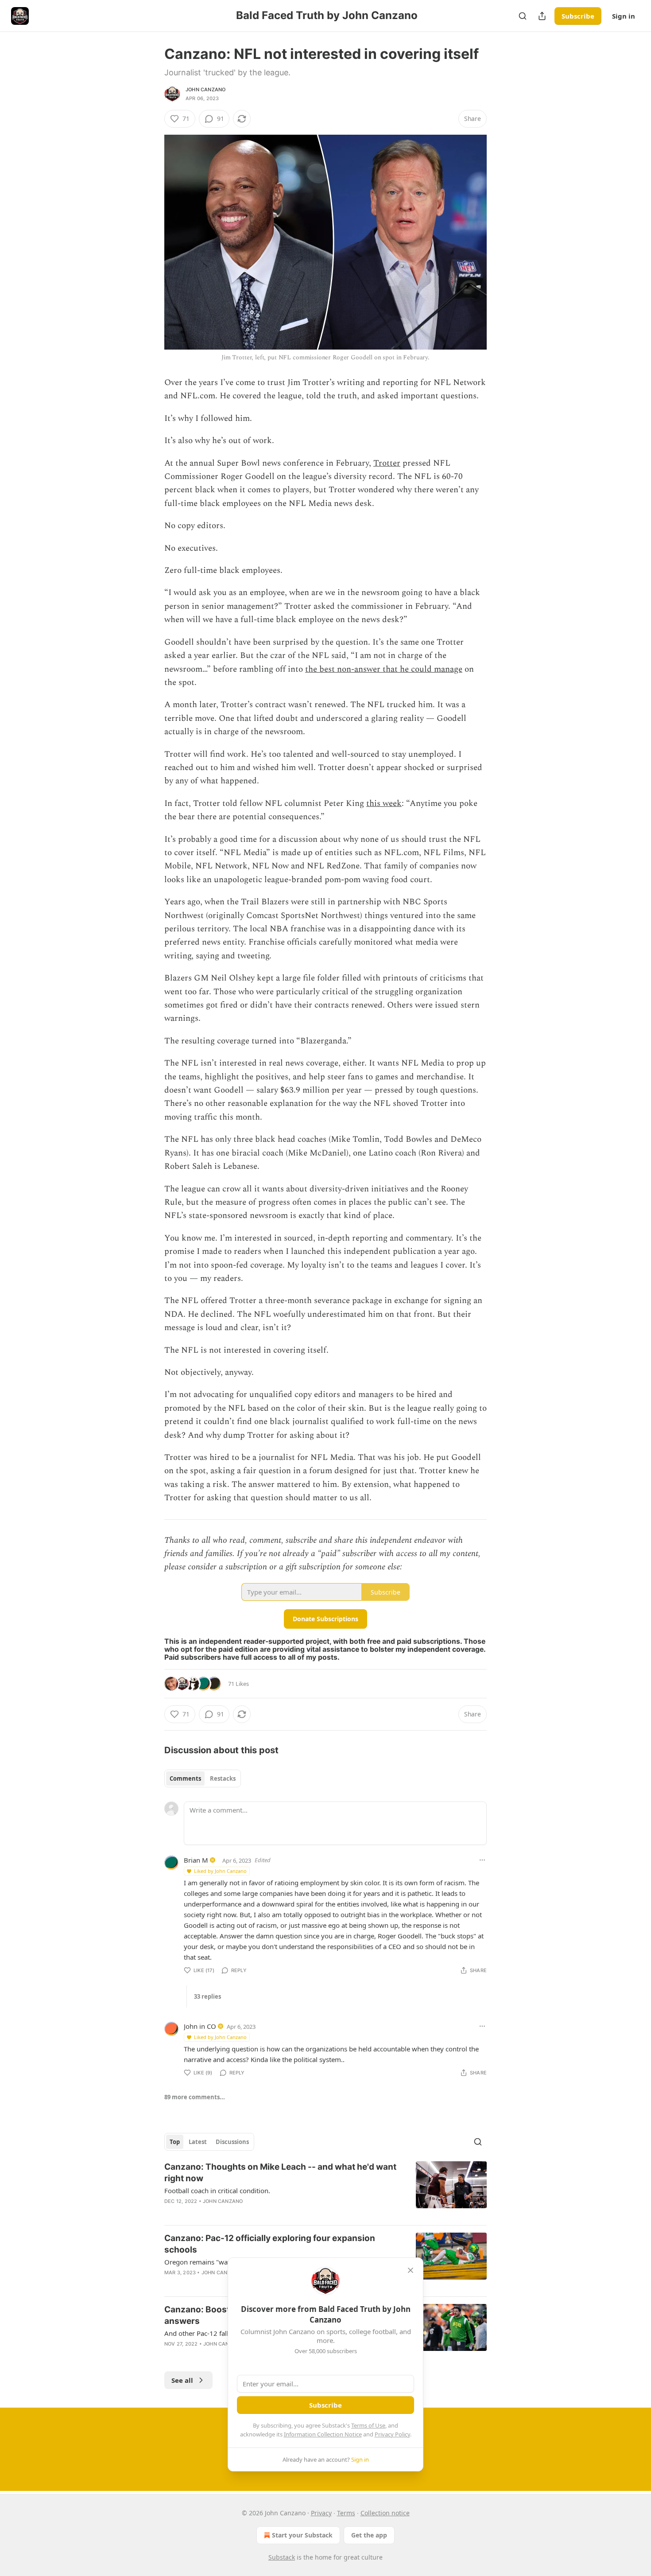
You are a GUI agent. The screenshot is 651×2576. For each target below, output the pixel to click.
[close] (411, 2270)
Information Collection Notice (323, 2434)
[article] (325, 2190)
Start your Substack (302, 2535)
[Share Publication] (542, 16)
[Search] (523, 16)
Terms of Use (368, 2425)
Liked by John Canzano (220, 1871)
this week (384, 804)
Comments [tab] (185, 1778)
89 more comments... (195, 2097)
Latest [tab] (198, 2142)
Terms (346, 2513)
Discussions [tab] (232, 2142)
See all (182, 2380)
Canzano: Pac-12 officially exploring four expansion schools (270, 2244)
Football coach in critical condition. (217, 2191)
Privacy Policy (392, 2434)
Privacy (321, 2513)
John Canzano (205, 89)
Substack (282, 2557)
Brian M (196, 1860)
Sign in (624, 16)
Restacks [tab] (223, 1778)
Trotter (387, 463)
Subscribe (578, 16)
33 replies (207, 1996)
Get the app (369, 2535)
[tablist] (203, 1778)
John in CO (200, 2026)
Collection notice (385, 2513)
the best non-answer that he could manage (384, 669)
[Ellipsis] (482, 1860)
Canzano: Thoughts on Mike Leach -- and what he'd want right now (280, 2173)
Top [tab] (175, 2142)
